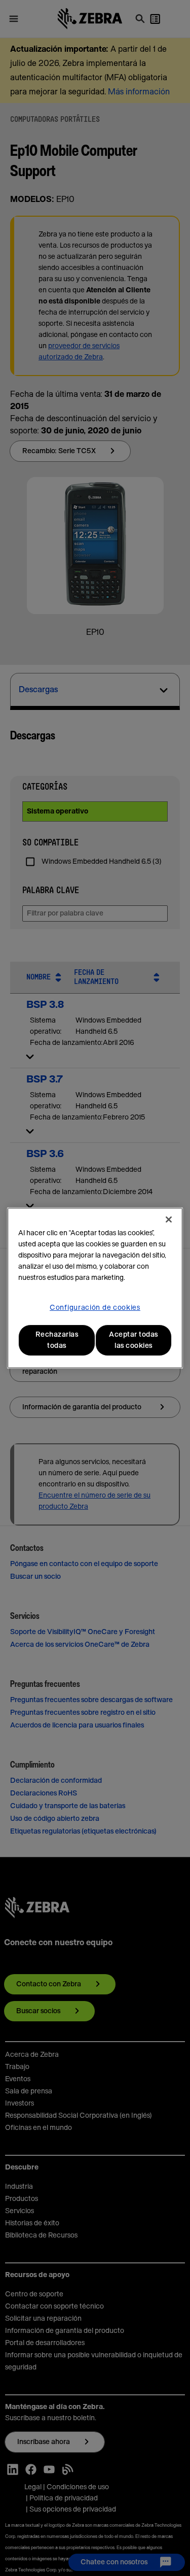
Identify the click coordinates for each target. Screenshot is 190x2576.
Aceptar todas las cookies (134, 1340)
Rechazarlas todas (57, 1340)
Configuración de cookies (95, 1308)
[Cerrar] (169, 1219)
